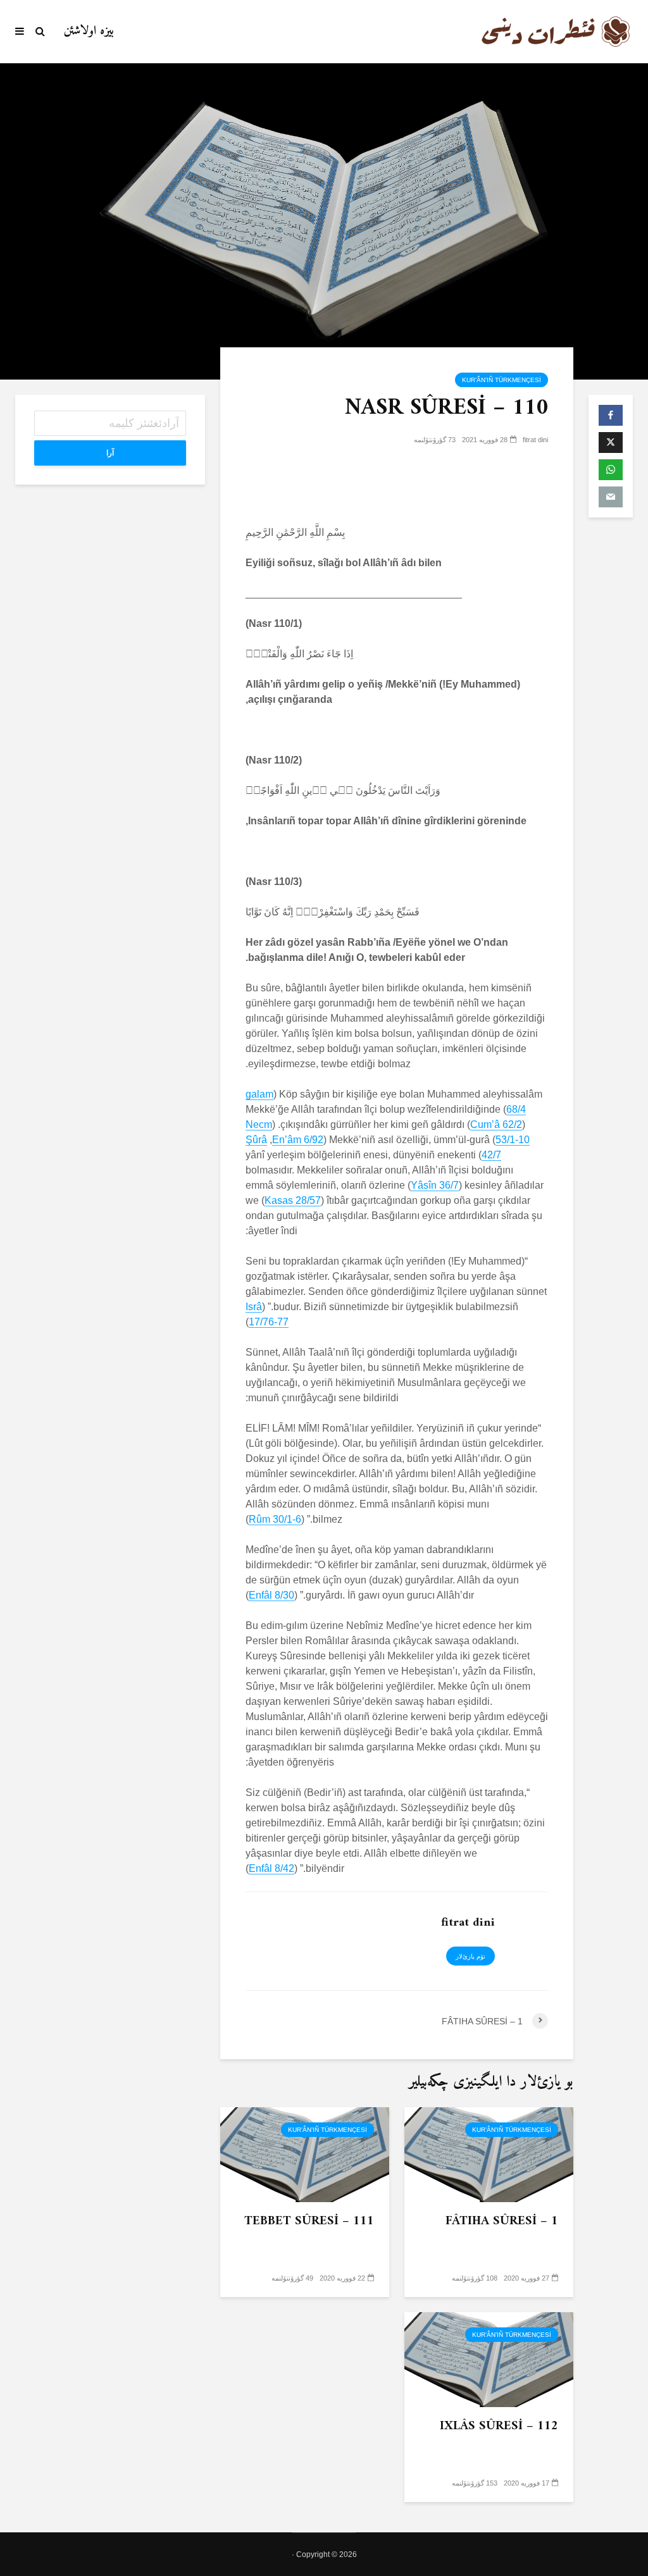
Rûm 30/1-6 (275, 1519)
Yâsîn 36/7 (435, 1185)
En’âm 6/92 (298, 1140)
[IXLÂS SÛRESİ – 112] (489, 2359)
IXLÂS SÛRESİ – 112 (499, 2427)
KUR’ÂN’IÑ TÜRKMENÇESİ (502, 380)
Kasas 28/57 (293, 1200)
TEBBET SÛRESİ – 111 (309, 2222)
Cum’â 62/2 (496, 1124)
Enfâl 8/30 (271, 1595)
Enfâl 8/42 (271, 1868)
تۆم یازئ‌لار (470, 1956)
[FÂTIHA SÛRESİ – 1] (489, 2154)
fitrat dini (535, 440)
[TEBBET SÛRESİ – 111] (305, 2154)
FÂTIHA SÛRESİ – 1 (502, 2222)
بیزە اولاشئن (89, 31)
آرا (110, 453)
